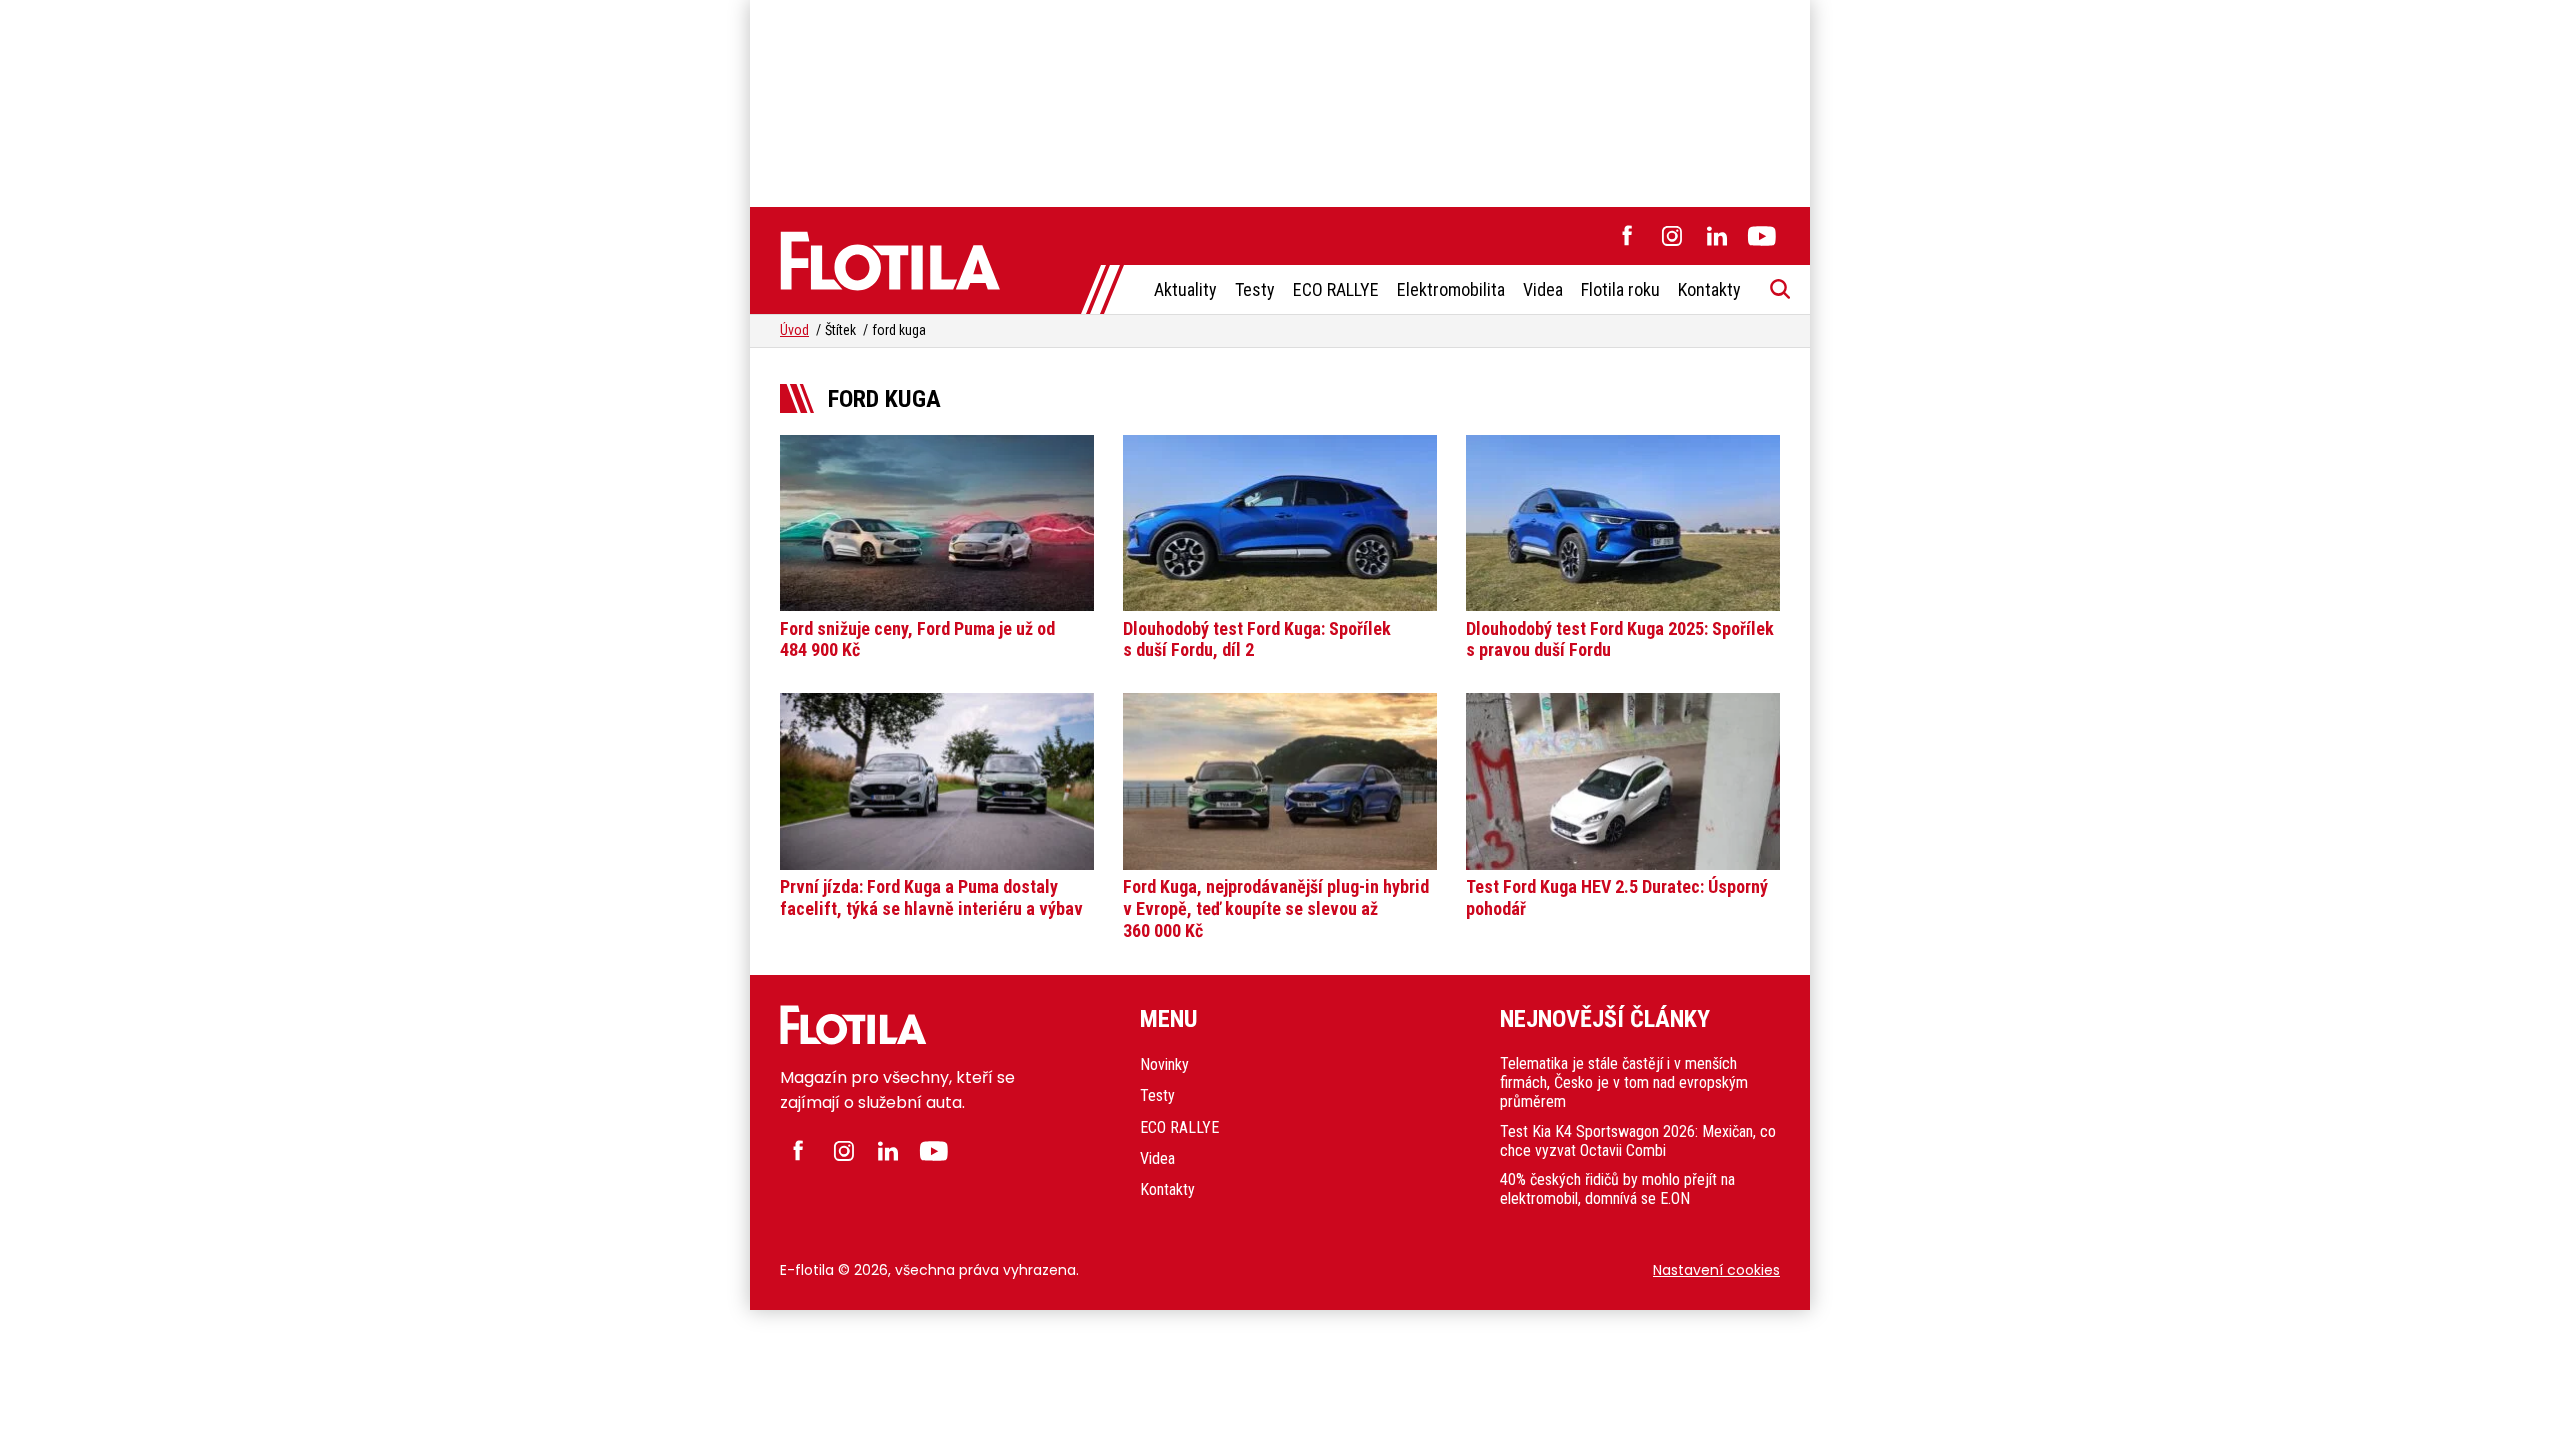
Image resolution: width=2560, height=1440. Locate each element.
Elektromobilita (1451, 289)
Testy (1255, 289)
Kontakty (1709, 289)
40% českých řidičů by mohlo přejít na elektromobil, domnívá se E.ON (1617, 1189)
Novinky (1164, 1064)
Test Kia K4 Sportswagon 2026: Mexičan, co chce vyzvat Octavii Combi (1638, 1141)
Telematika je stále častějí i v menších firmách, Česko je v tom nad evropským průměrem (1624, 1082)
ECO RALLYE (1336, 289)
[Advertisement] (1280, 100)
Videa (1543, 289)
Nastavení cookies (1716, 1270)
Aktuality (1185, 289)
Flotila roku (1620, 289)
